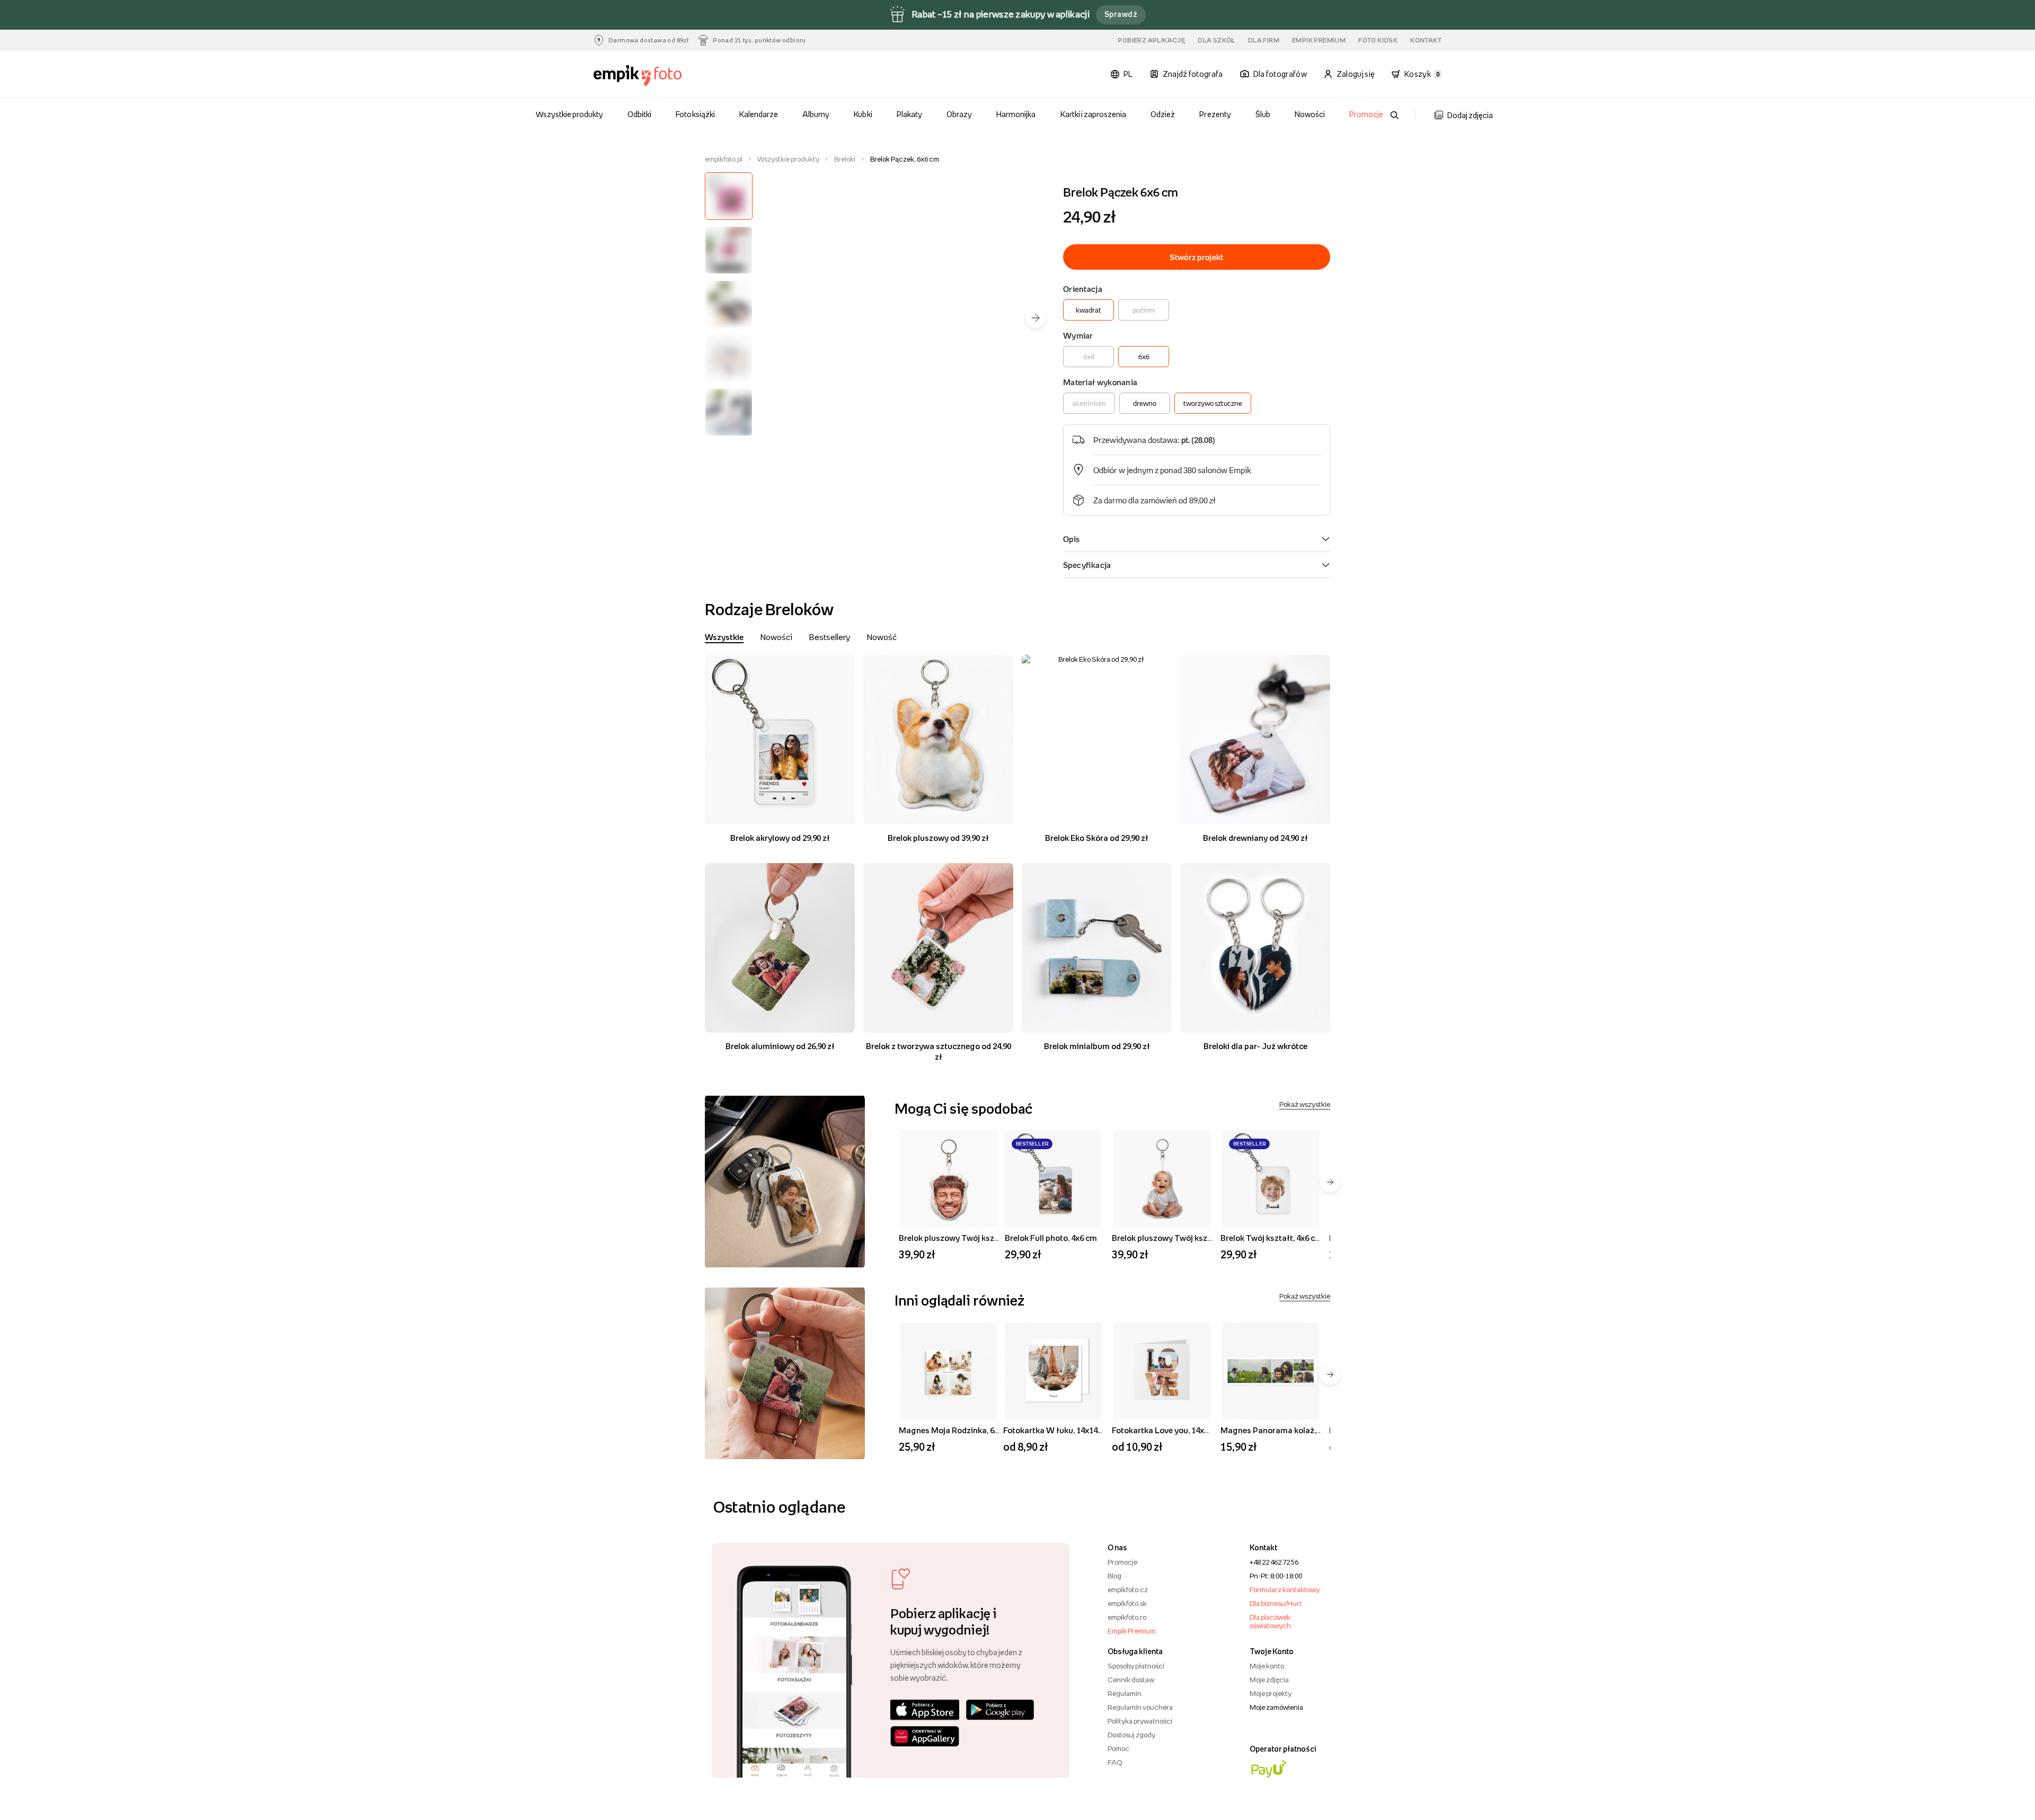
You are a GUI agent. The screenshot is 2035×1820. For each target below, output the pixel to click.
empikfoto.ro (1127, 1617)
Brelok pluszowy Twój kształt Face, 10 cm (976, 1238)
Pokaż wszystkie (1305, 1104)
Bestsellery (830, 637)
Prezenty (1215, 114)
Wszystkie (724, 637)
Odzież (1163, 114)
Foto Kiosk (1378, 40)
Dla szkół (1216, 40)
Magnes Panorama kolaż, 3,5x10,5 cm (1290, 1430)
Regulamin (1125, 1693)
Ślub (1263, 114)
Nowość (882, 637)
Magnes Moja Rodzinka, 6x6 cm (957, 1430)
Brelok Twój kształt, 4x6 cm (1271, 1238)
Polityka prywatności (1140, 1721)
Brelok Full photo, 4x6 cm (1051, 1238)
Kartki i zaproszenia (1094, 114)
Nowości (1310, 114)
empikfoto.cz (1128, 1590)
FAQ (1115, 1762)
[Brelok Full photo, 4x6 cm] (1053, 1179)
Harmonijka (1016, 114)
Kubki (863, 114)
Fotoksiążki (695, 114)
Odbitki (639, 114)
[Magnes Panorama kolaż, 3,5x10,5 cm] (1271, 1371)
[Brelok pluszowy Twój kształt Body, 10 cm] (1162, 1179)
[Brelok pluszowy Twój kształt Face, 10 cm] (949, 1179)
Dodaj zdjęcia (1470, 115)
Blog (1114, 1576)
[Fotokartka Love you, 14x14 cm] (1162, 1371)
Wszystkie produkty (570, 114)
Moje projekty (1271, 1693)
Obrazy (959, 114)
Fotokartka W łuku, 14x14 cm (1057, 1430)
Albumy (816, 114)
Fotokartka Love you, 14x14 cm (1169, 1430)
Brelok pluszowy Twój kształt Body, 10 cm (1189, 1238)
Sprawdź (1121, 14)
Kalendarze (759, 114)
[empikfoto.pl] (658, 76)
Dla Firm (1264, 40)
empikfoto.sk (1127, 1603)
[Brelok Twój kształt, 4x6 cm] (1271, 1179)
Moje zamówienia (1276, 1707)
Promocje (1366, 114)
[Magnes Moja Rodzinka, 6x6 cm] (949, 1371)
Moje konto (1267, 1666)
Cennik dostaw (1131, 1680)
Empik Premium (1319, 40)
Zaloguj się (1356, 74)
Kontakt (1426, 40)
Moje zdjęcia (1269, 1680)
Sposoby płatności (1136, 1666)
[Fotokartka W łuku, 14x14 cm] (1053, 1371)
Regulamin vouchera (1140, 1707)
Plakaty (909, 114)
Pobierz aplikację (1151, 40)
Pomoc (1118, 1748)
